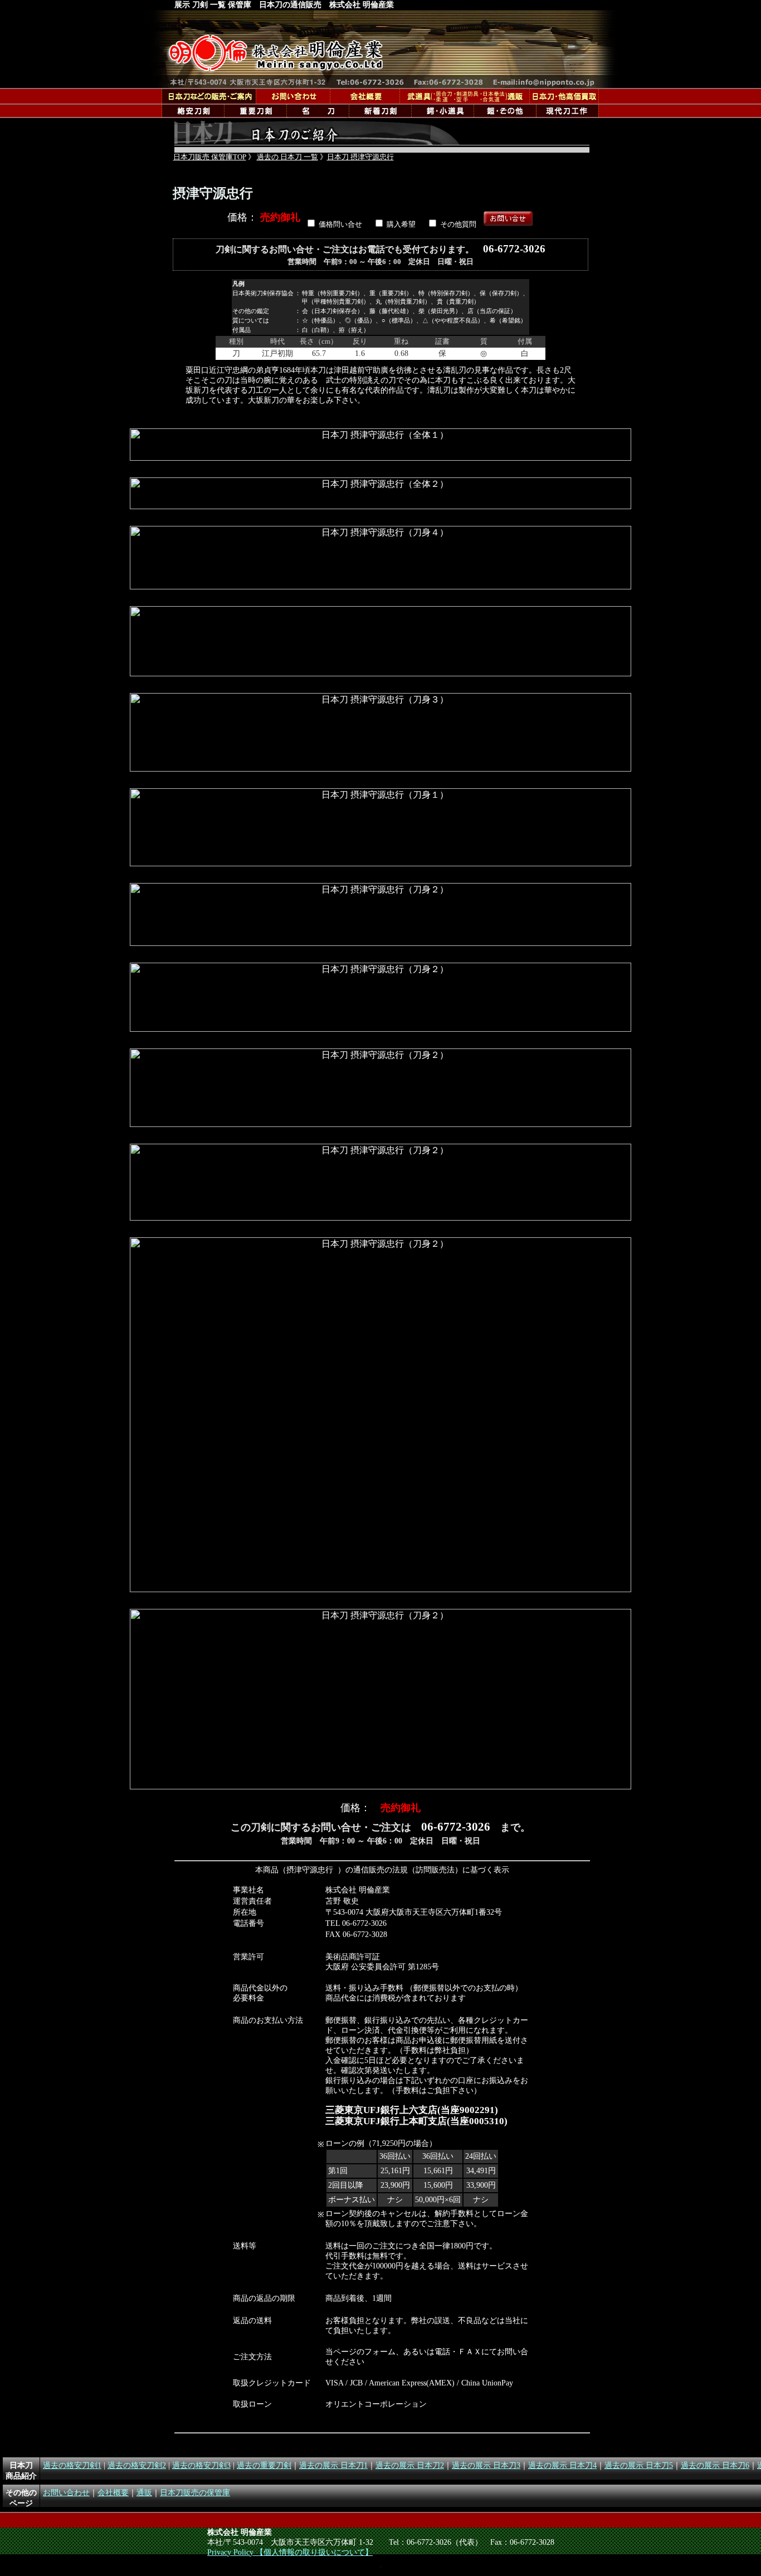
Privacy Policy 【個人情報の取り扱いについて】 (290, 2552)
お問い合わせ (66, 2492)
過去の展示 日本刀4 (562, 2465)
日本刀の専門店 (382, 49)
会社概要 (365, 96)
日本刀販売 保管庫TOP (210, 157)
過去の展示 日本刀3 (486, 2465)
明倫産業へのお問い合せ (293, 96)
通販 (464, 96)
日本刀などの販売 (209, 96)
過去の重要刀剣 (264, 2465)
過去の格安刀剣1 (72, 2465)
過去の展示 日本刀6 (715, 2465)
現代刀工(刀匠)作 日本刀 (567, 111)
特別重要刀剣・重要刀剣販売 (255, 111)
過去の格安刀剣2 (137, 2465)
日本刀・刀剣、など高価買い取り (564, 96)
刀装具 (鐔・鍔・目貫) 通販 (442, 111)
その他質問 (458, 225)
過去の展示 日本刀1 (333, 2465)
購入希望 (401, 225)
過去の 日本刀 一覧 (287, 157)
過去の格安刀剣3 (201, 2465)
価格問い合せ (340, 225)
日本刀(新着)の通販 (380, 111)
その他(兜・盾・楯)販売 (505, 111)
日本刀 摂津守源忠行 (360, 157)
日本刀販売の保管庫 (195, 2492)
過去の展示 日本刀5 (639, 2465)
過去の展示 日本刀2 (410, 2465)
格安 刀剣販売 (193, 111)
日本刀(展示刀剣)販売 (318, 111)
